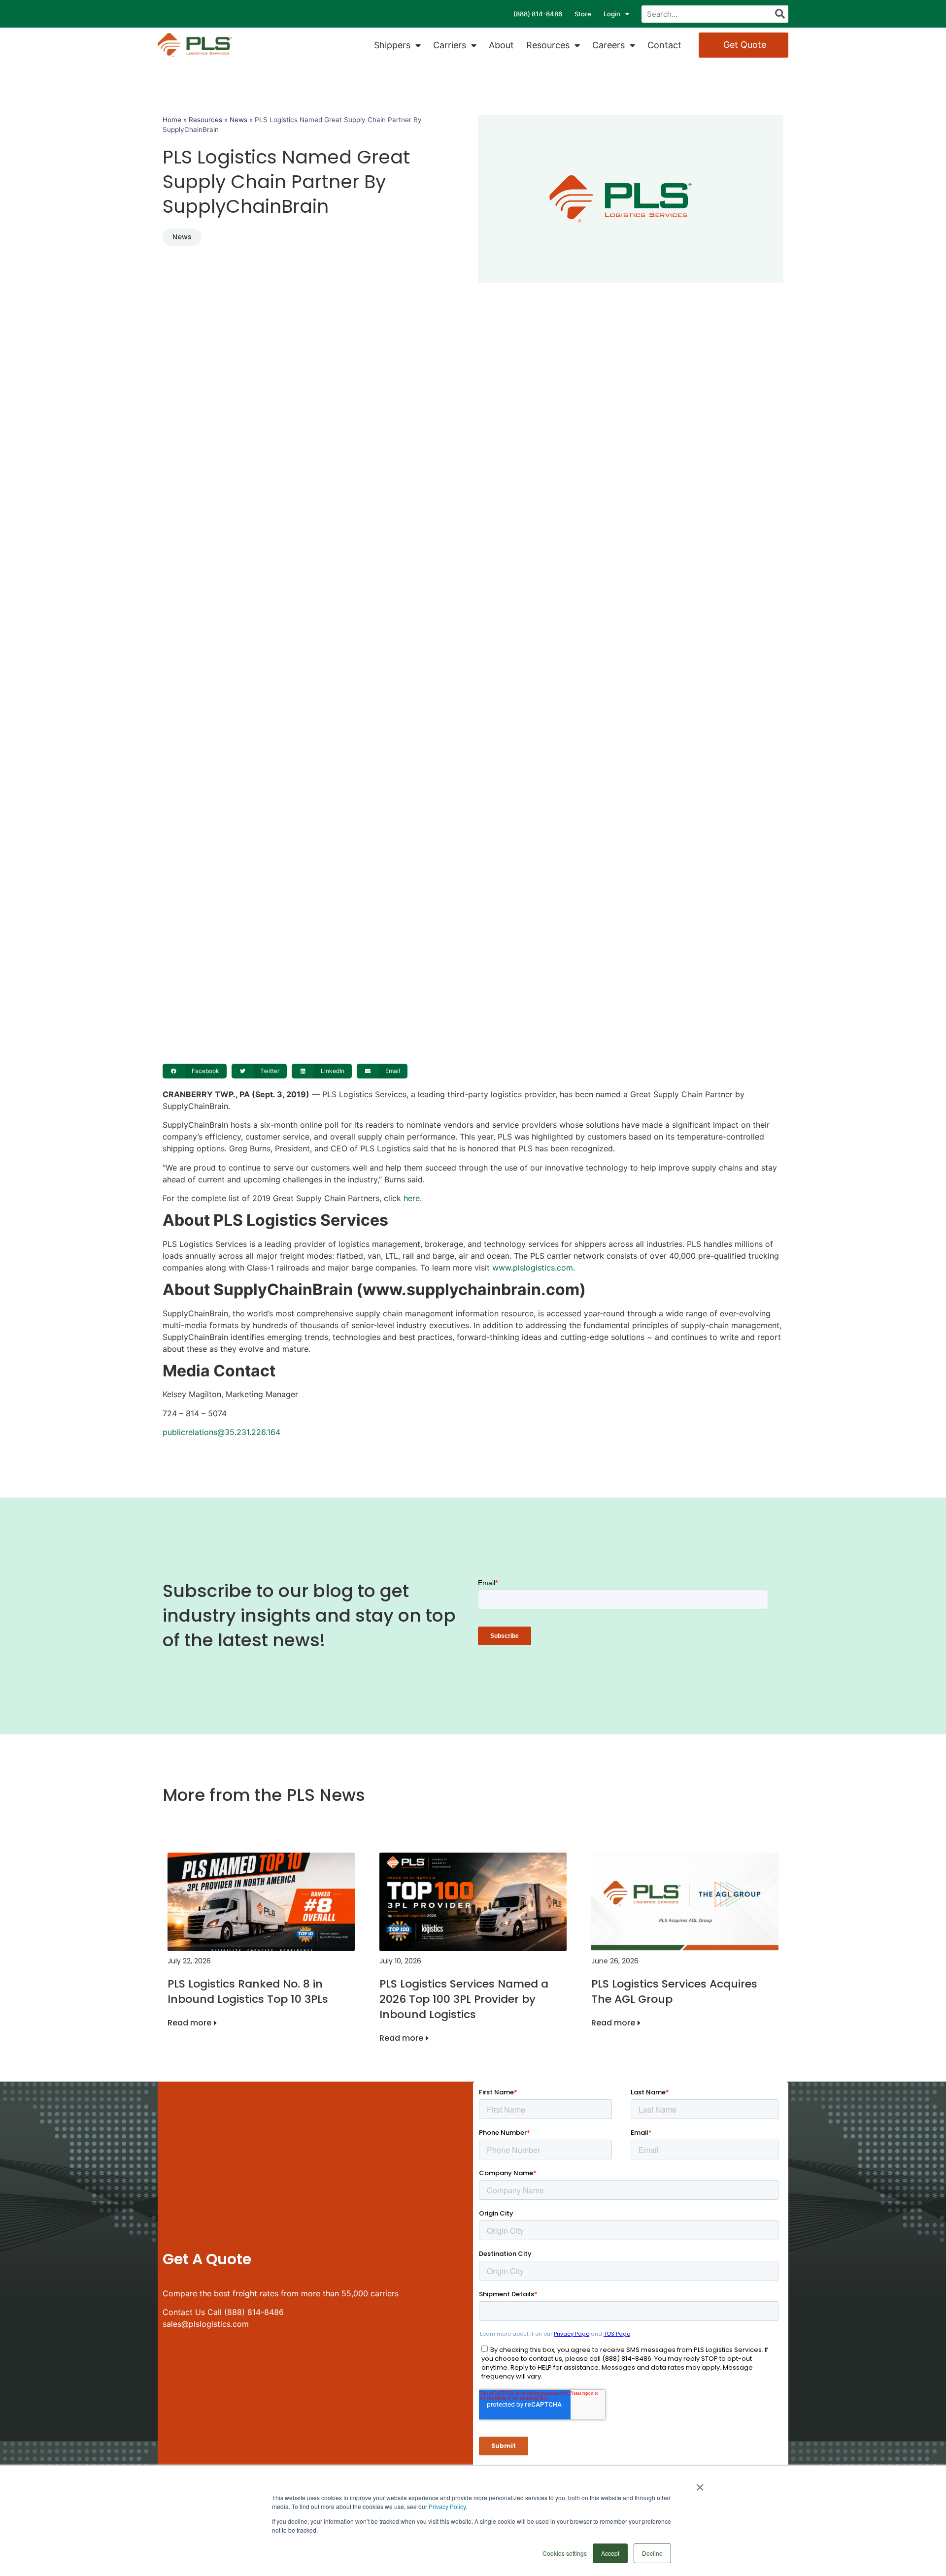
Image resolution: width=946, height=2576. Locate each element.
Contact (664, 45)
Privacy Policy (447, 2506)
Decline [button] (652, 2553)
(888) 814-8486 (538, 14)
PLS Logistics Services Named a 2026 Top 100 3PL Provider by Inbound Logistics (464, 1999)
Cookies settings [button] (565, 2553)
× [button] (700, 2484)
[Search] (780, 14)
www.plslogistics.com (533, 1268)
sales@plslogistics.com (206, 2324)
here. (413, 1198)
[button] (195, 1071)
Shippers (392, 45)
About (501, 45)
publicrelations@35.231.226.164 (221, 1432)
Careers (608, 45)
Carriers (450, 45)
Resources (548, 45)
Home (172, 120)
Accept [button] (610, 2553)
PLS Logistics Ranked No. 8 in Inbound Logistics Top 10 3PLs (248, 1991)
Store (583, 14)
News (238, 120)
